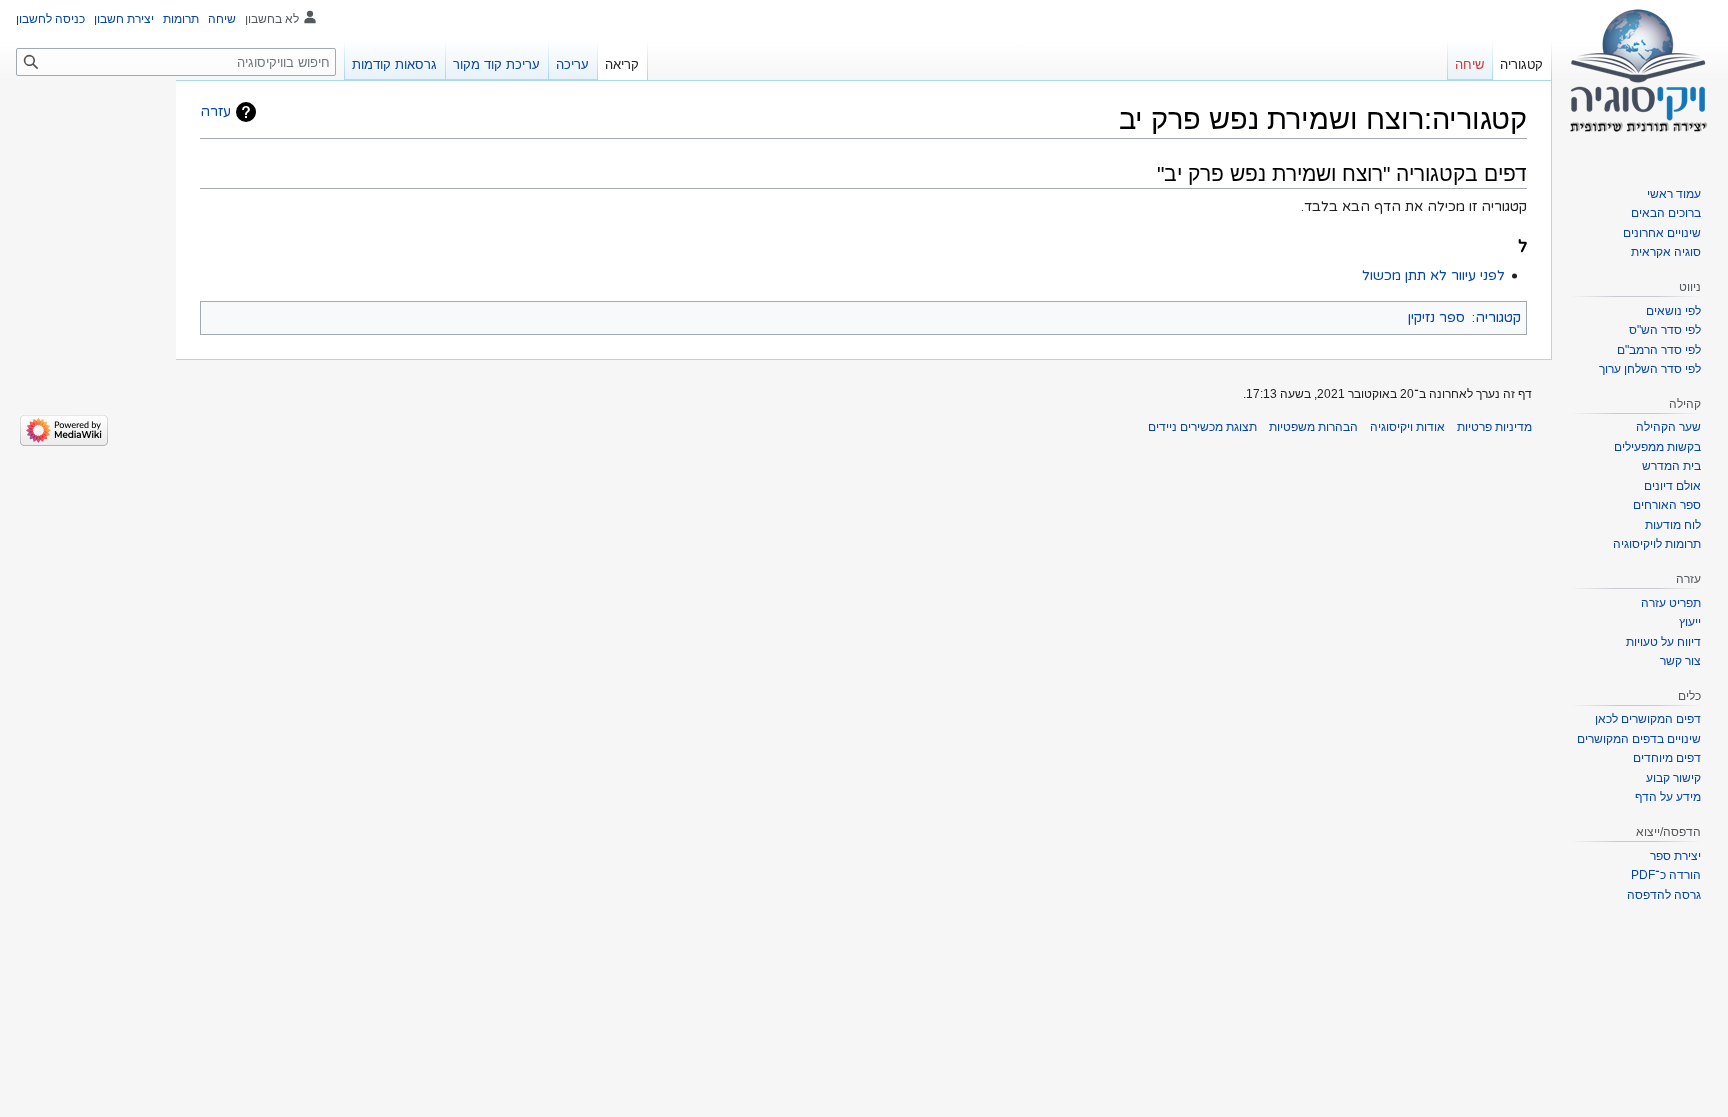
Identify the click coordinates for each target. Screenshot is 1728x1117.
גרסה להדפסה (1664, 895)
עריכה (572, 64)
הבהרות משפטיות (1313, 427)
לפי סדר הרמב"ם (1659, 350)
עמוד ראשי (1674, 194)
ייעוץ (1690, 622)
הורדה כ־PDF (1666, 875)
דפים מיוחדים (1667, 758)
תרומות (181, 19)
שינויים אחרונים (1662, 233)
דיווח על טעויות (1663, 642)
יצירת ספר (1675, 856)
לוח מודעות (1673, 525)
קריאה (622, 64)
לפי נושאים (1673, 311)
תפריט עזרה (1671, 603)
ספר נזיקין (1436, 317)
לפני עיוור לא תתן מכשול (1433, 275)
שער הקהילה (1668, 427)
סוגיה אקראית (1666, 252)
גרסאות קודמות (394, 64)
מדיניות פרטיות (1494, 427)
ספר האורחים (1667, 505)
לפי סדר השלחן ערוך (1650, 369)
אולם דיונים (1672, 486)
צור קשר (1680, 661)
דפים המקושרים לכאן (1648, 719)
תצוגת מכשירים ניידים (1202, 427)
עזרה (215, 111)
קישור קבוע (1673, 778)
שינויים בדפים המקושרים (1639, 739)
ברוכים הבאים (1666, 213)
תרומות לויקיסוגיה (1657, 544)
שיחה (222, 19)
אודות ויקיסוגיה (1407, 427)
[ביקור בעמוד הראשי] (1640, 80)
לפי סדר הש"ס (1665, 330)
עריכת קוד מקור (496, 64)
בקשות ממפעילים (1657, 447)
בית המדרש (1671, 466)
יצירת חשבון (124, 19)
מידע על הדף (1668, 797)
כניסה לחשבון (50, 19)
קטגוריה (1498, 317)
